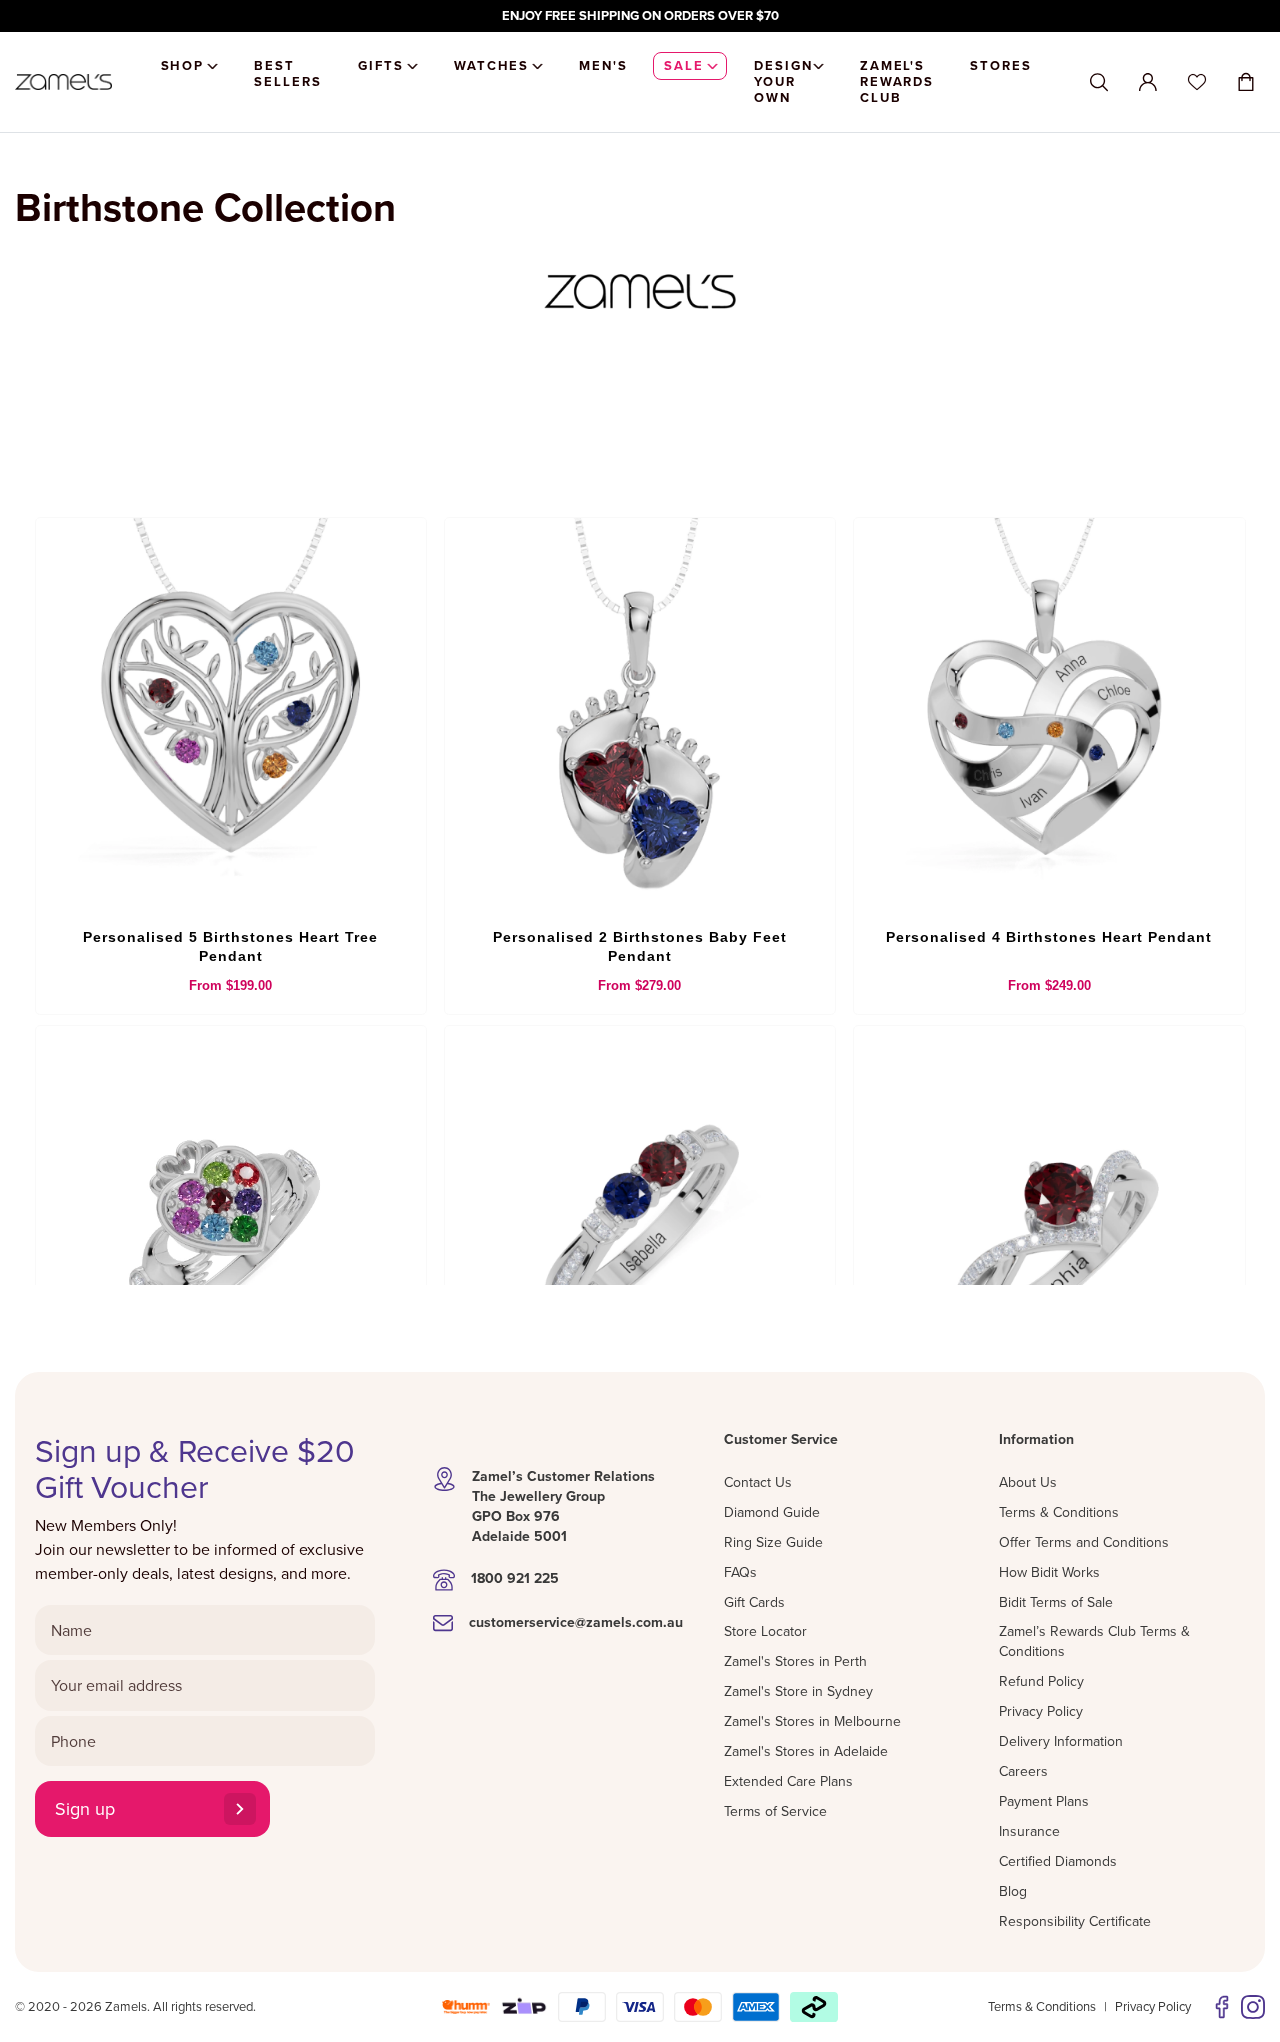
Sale (684, 65)
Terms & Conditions (1059, 1512)
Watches (492, 65)
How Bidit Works (1049, 1572)
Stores (1001, 65)
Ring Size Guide (773, 1542)
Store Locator (765, 1631)
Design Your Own (783, 81)
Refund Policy (1041, 1681)
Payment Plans (1044, 1801)
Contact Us (758, 1482)
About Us (1028, 1482)
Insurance (1029, 1831)
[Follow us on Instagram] (1253, 2007)
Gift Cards (754, 1602)
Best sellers (288, 73)
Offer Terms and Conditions (1084, 1542)
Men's (603, 65)
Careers (1023, 1771)
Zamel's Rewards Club (897, 81)
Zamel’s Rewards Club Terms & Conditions (1094, 1641)
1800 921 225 (515, 1578)
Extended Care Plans (788, 1781)
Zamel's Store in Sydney (798, 1691)
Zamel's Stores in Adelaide (806, 1751)
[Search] (1099, 82)
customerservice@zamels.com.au (576, 1622)
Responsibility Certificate (1075, 1921)
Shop (183, 65)
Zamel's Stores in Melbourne (812, 1721)
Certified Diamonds (1058, 1861)
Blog (1013, 1891)
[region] (640, 16)
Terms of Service (775, 1811)
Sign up (85, 1808)
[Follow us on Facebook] (1222, 2007)
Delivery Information (1061, 1741)
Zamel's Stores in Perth (795, 1661)
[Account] (1148, 82)
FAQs (740, 1572)
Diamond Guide (772, 1512)
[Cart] (1246, 82)
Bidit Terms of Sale (1056, 1602)
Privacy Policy (1041, 1711)
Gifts (381, 65)
